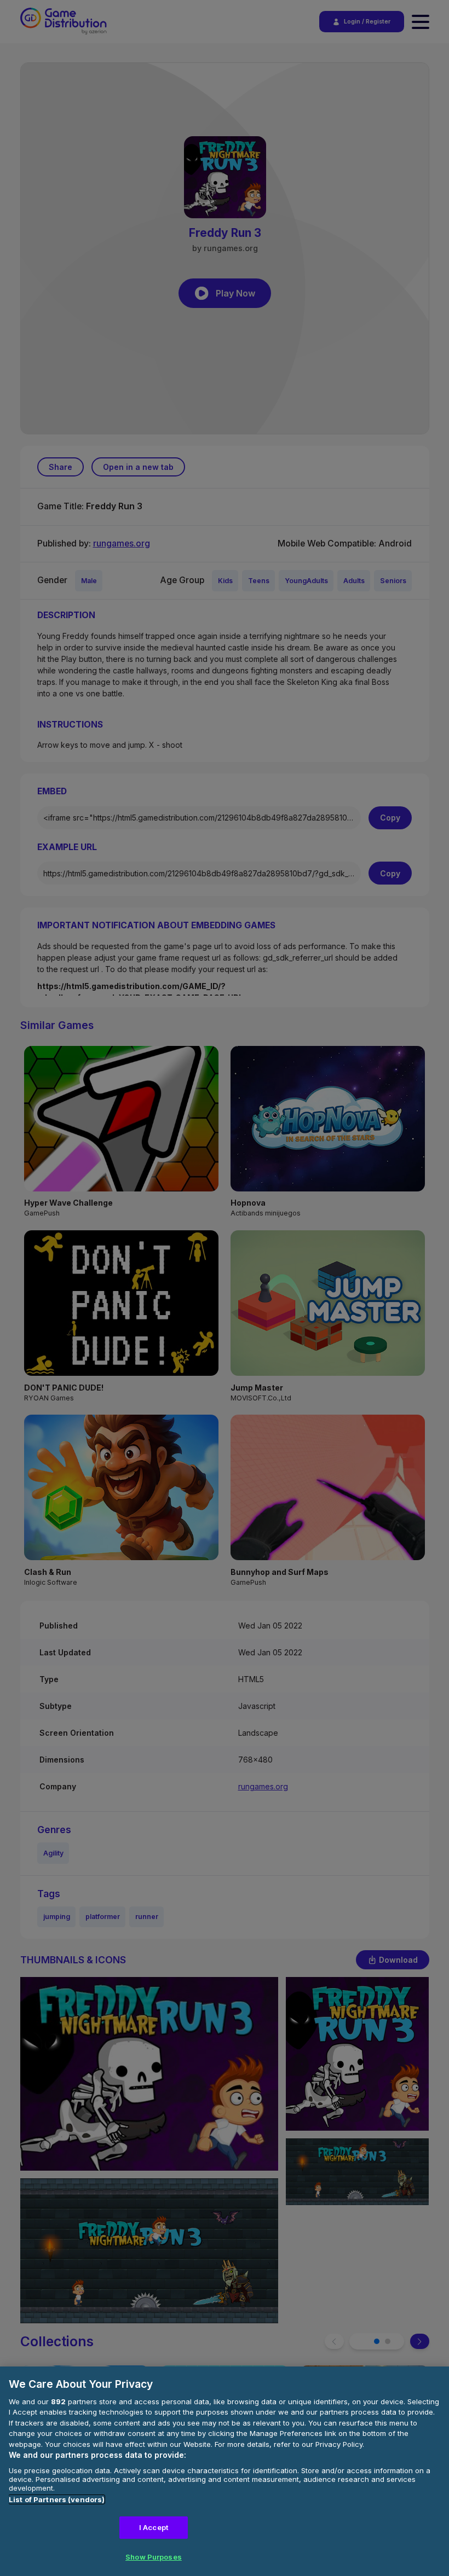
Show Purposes (154, 2557)
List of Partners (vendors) (57, 2499)
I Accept (154, 2527)
